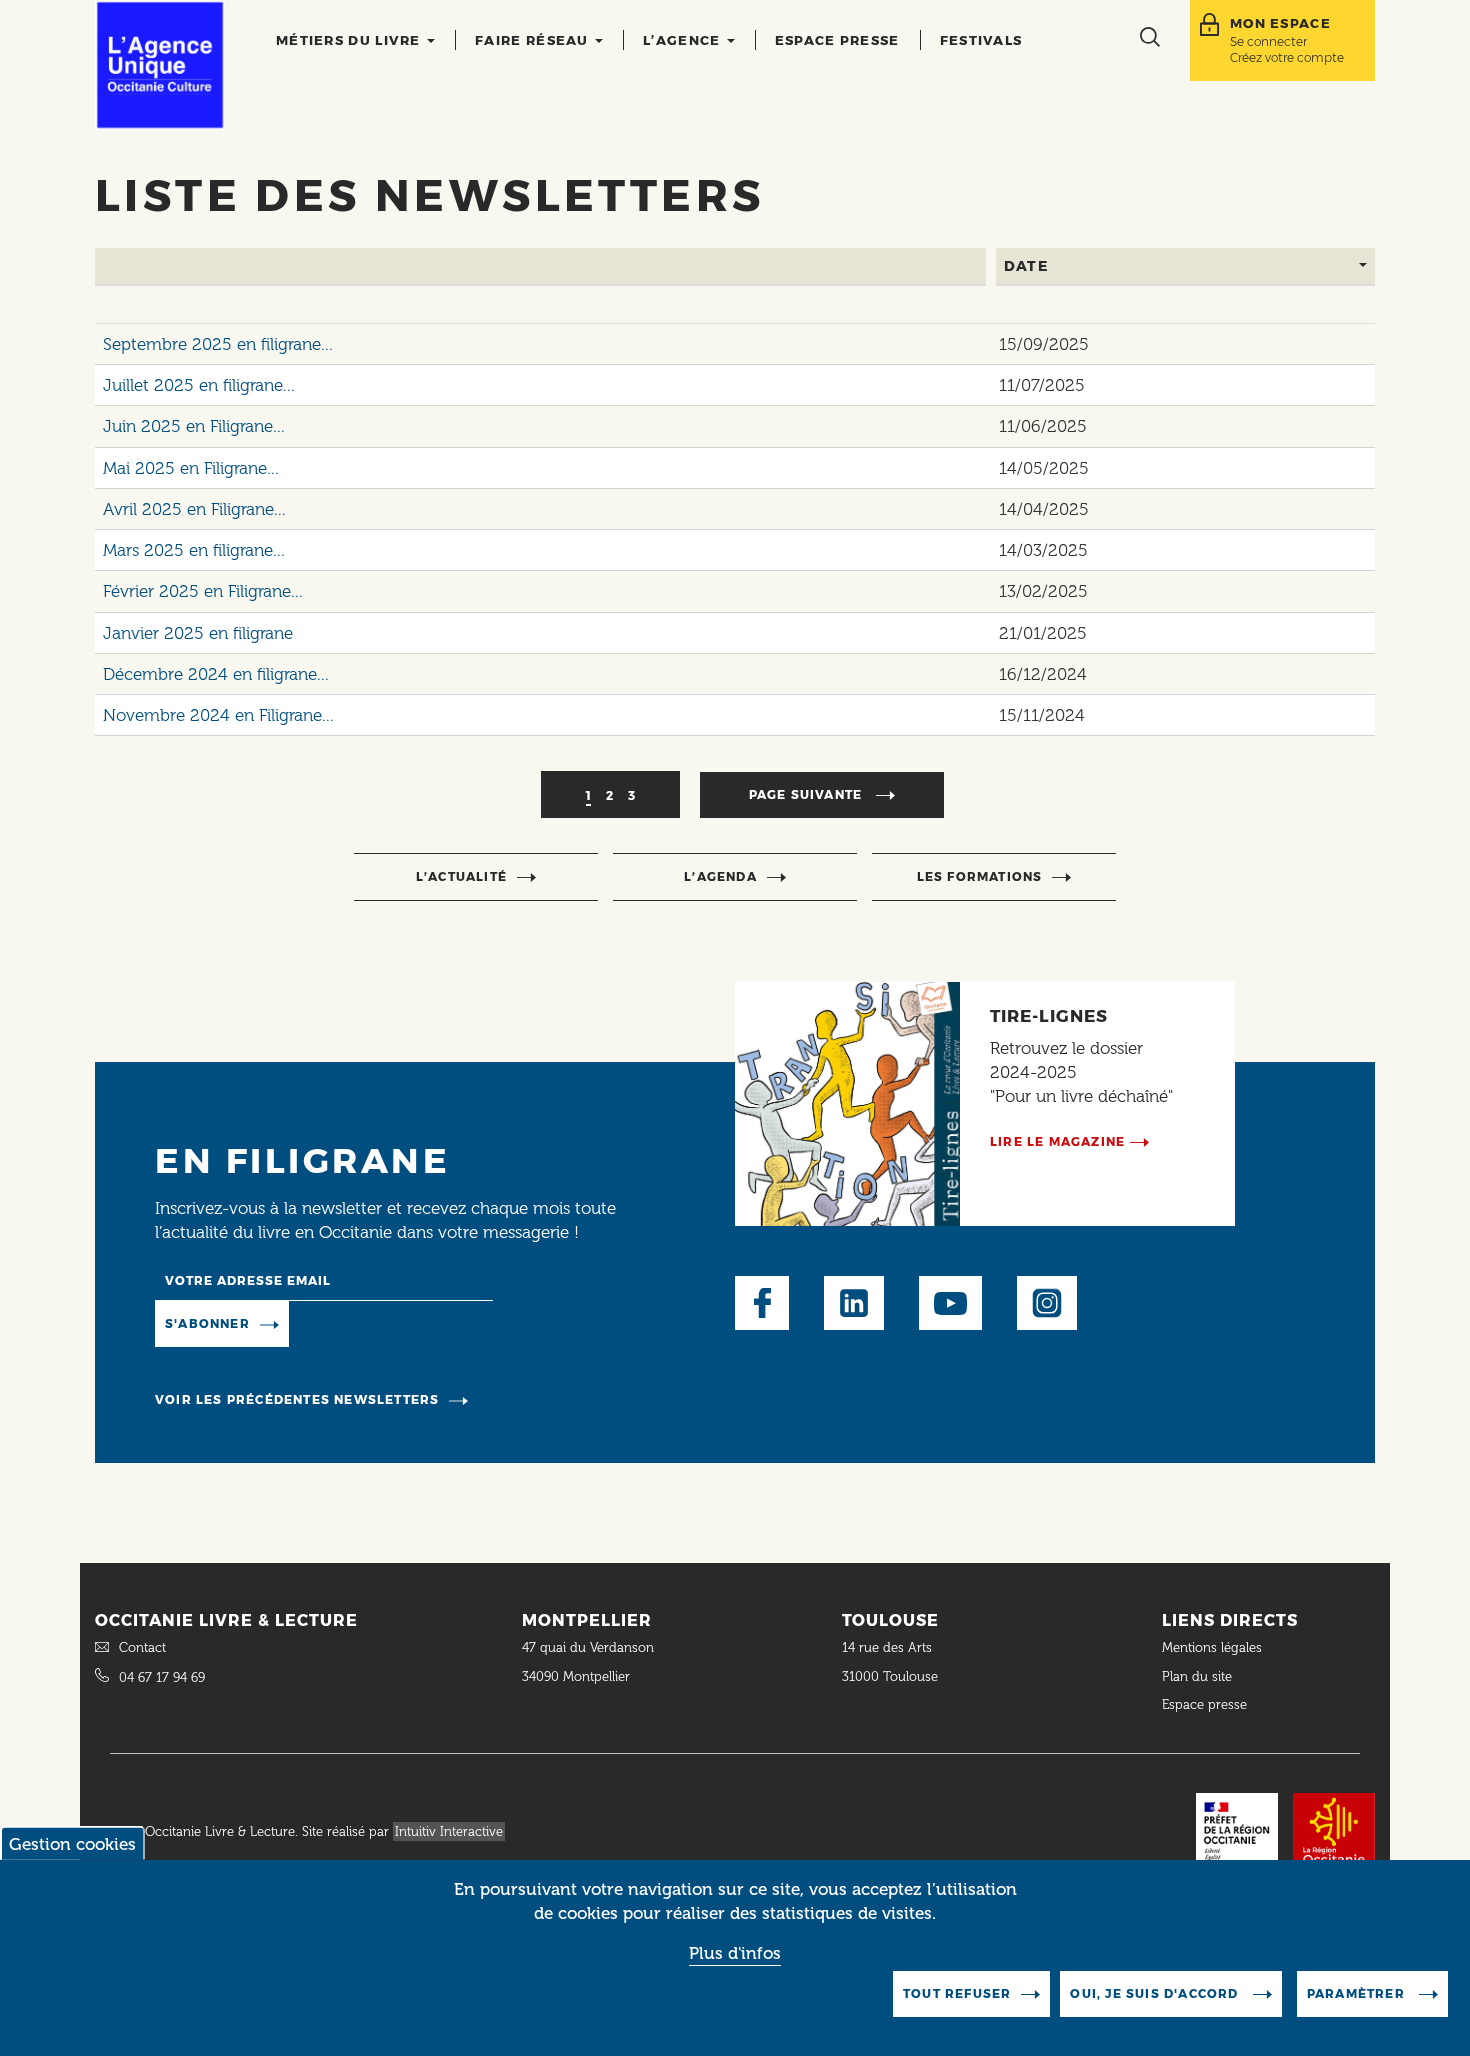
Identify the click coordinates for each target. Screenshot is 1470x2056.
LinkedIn (854, 1303)
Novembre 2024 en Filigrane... (218, 715)
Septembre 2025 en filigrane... (218, 344)
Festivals (981, 40)
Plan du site (1197, 1676)
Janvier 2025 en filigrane (198, 633)
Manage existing (370, 1322)
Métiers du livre (350, 40)
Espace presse (837, 40)
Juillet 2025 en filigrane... (199, 385)
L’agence (684, 40)
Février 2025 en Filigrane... (203, 591)
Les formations (980, 876)
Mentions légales (1214, 1647)
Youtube (950, 1303)
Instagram (1047, 1303)
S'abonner (207, 1323)
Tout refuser (957, 1993)
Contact (142, 1647)
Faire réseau (534, 40)
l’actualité (461, 876)
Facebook (762, 1303)
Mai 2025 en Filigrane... (191, 468)
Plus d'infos (735, 1953)
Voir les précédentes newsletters (297, 1399)
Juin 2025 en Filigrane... (194, 426)
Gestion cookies (72, 1844)
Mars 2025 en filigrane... (194, 550)
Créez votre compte (1287, 57)
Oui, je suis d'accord (1156, 1993)
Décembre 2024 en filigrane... (216, 674)
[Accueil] (160, 65)
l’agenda (720, 876)
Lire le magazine (1057, 1141)
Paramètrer (1358, 1993)
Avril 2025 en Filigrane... (194, 509)
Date (1026, 266)
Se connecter (1268, 41)
